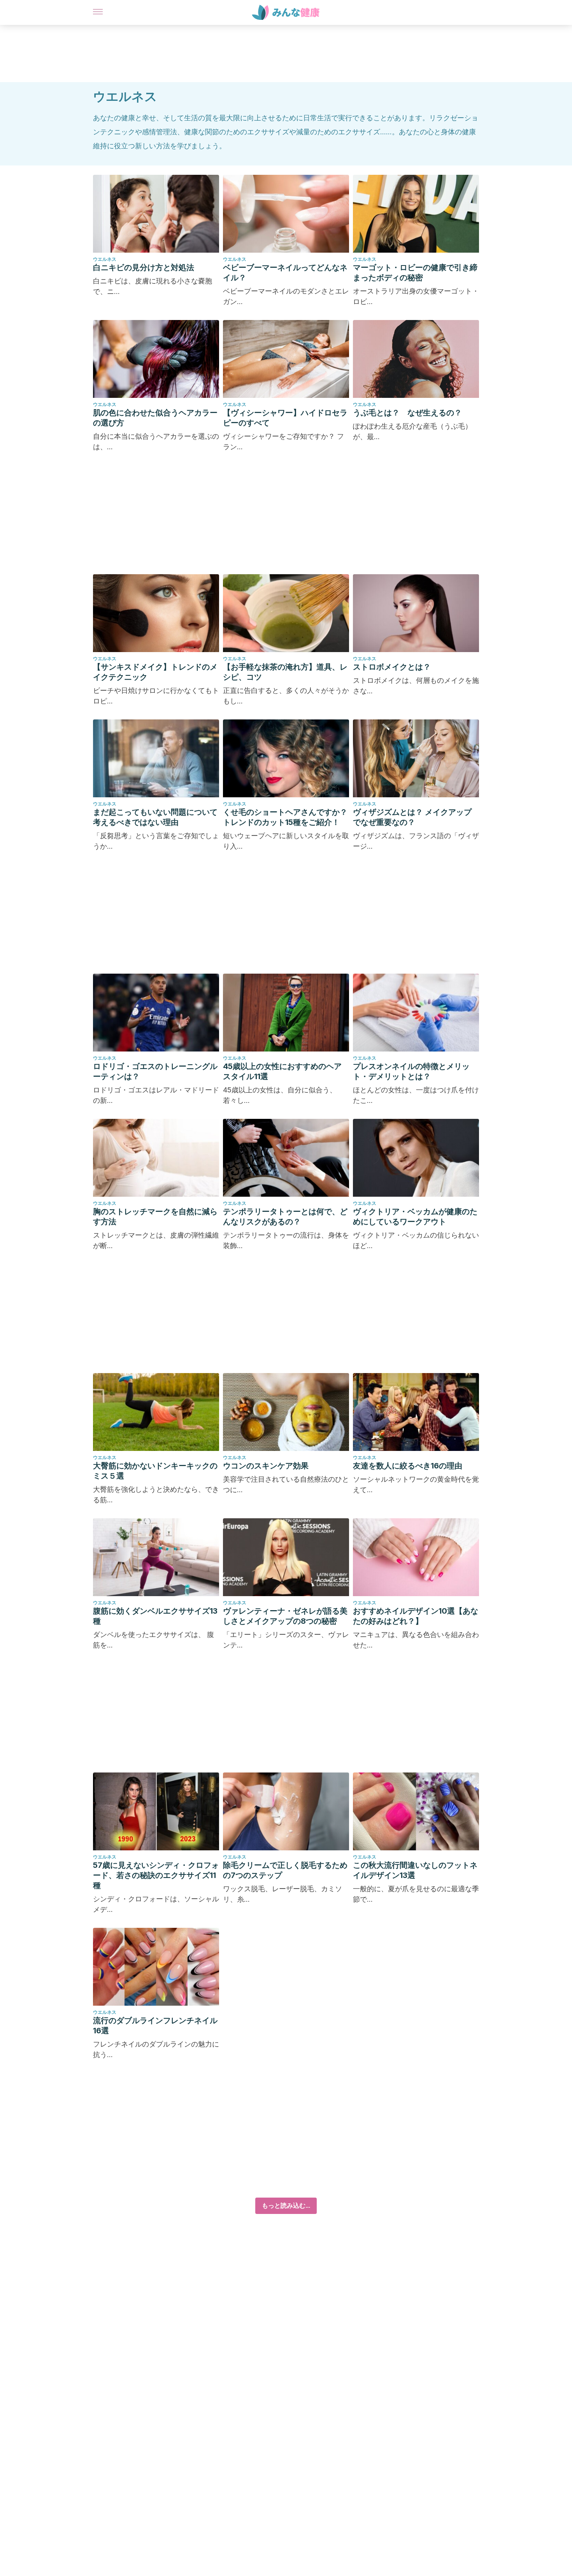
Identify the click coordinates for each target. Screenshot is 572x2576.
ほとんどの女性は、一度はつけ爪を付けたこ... (416, 1095)
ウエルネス (105, 259)
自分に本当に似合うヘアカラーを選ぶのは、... (156, 441)
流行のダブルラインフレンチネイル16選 (155, 2026)
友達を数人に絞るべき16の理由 (408, 1466)
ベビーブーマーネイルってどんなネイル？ (285, 273)
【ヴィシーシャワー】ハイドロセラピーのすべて (285, 418)
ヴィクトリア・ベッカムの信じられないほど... (416, 1240)
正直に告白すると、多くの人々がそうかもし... (286, 696)
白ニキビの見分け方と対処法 (144, 267)
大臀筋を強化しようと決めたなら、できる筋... (156, 1495)
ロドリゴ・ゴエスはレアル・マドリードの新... (156, 1095)
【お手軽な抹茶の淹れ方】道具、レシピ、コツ (285, 672)
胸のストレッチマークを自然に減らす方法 (155, 1217)
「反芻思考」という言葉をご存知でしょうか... (156, 841)
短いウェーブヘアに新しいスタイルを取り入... (286, 841)
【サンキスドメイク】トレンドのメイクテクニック (155, 672)
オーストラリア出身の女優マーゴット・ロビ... (416, 296)
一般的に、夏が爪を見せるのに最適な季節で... (416, 1894)
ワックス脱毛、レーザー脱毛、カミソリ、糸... (282, 1894)
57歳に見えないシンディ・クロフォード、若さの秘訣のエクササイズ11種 (156, 1875)
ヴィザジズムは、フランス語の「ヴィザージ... (416, 841)
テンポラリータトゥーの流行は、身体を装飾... (286, 1240)
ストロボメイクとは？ (392, 667)
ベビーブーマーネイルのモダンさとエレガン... (286, 296)
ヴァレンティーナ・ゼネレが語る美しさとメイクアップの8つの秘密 (285, 1616)
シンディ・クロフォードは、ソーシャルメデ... (156, 1904)
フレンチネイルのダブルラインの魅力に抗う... (156, 2049)
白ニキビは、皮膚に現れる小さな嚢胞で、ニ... (153, 286)
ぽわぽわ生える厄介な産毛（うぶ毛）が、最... (412, 431)
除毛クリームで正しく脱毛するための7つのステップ (285, 1870)
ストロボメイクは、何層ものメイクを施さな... (416, 686)
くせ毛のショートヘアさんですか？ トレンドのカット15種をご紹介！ (285, 817)
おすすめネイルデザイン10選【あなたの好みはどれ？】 (416, 1616)
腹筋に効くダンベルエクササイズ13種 (155, 1616)
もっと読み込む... (286, 2206)
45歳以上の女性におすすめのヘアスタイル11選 (282, 1071)
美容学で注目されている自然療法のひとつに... (286, 1484)
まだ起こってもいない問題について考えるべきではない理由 (155, 817)
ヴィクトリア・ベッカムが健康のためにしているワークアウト (415, 1217)
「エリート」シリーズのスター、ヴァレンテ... (286, 1640)
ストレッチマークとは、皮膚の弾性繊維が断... (156, 1240)
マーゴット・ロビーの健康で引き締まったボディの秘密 (415, 273)
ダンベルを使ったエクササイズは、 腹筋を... (154, 1640)
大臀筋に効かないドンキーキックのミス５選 (155, 1471)
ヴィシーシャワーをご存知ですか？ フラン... (283, 441)
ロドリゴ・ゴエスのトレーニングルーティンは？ (155, 1071)
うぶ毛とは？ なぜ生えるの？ (407, 413)
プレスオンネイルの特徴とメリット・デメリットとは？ (411, 1071)
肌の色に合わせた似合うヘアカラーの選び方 (155, 418)
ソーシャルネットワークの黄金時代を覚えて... (416, 1484)
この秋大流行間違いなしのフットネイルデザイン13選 (415, 1870)
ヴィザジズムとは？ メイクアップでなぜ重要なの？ (412, 817)
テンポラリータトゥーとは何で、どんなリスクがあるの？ (285, 1217)
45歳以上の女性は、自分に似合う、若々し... (280, 1095)
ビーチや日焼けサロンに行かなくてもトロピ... (156, 696)
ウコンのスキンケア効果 (266, 1466)
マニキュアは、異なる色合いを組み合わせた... (416, 1640)
